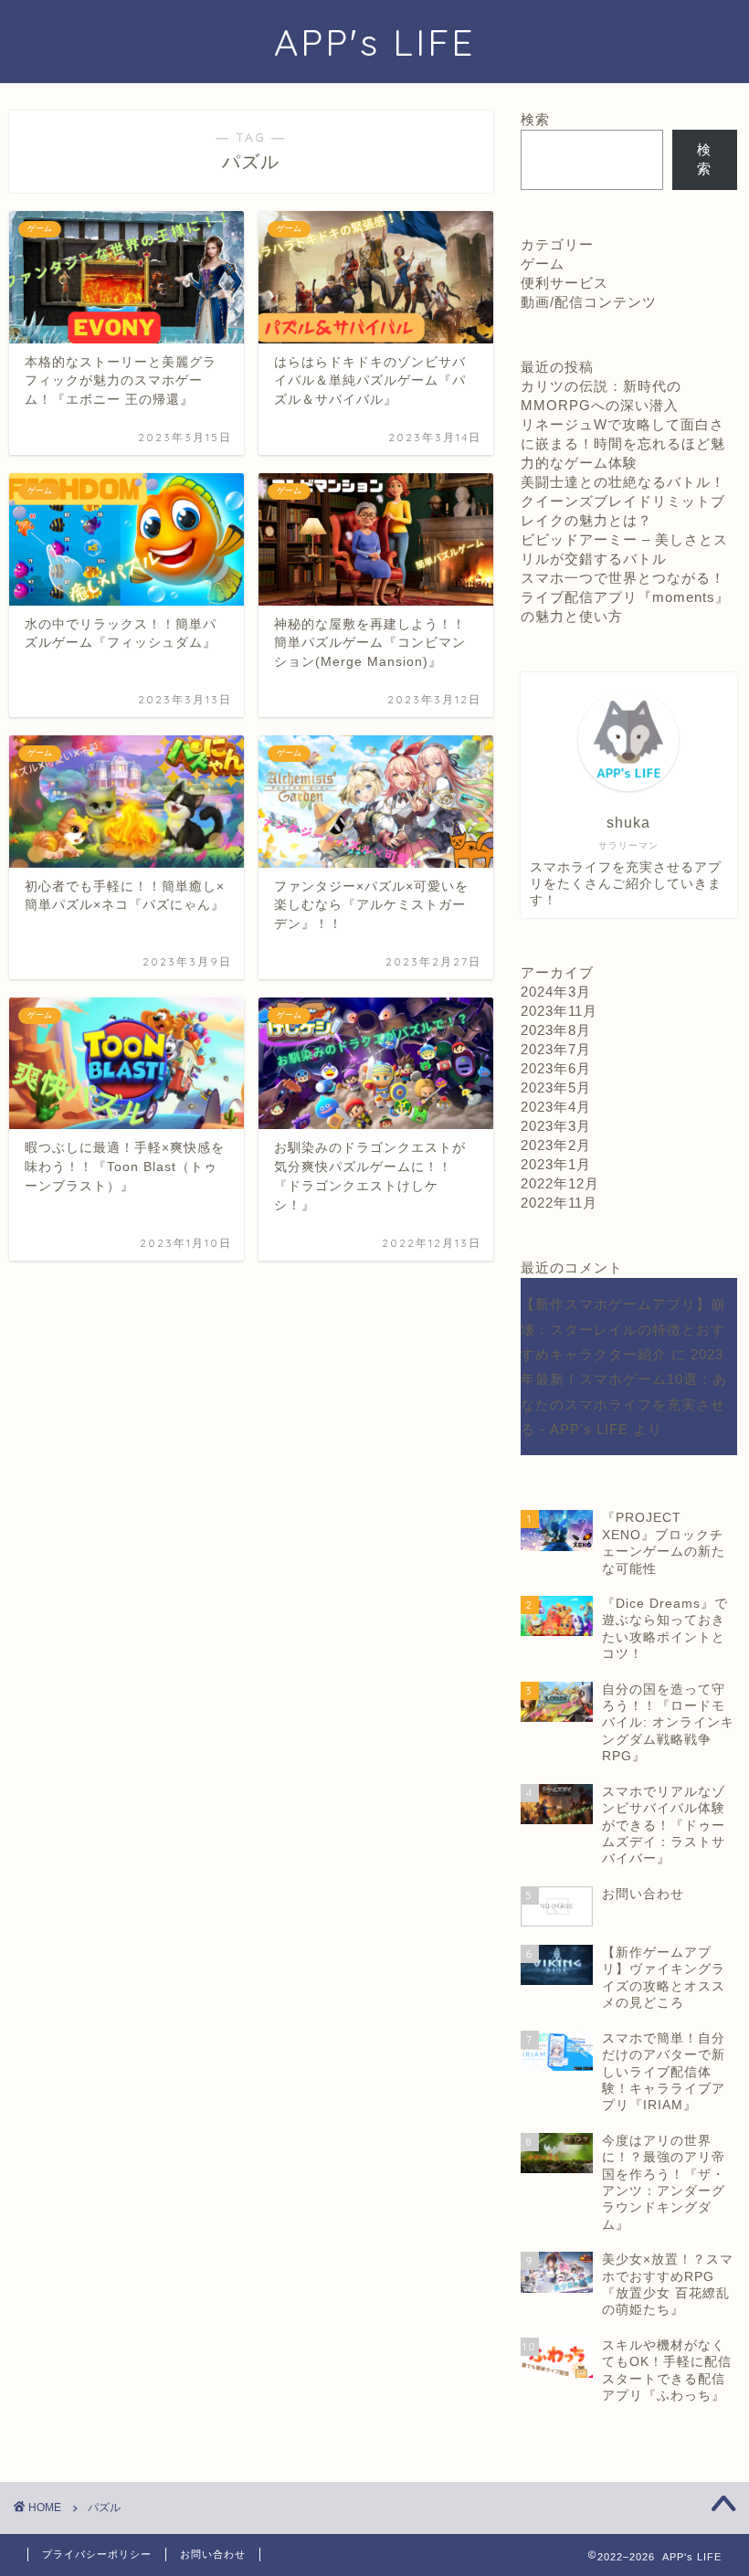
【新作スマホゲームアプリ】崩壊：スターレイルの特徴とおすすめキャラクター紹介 (623, 1329)
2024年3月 (556, 992)
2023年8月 (556, 1030)
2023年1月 (556, 1164)
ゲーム (543, 264)
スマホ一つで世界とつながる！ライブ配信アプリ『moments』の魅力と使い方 (625, 597)
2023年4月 (556, 1107)
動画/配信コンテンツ (589, 302)
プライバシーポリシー (97, 2554)
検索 (535, 119)
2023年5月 (556, 1087)
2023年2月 (556, 1145)
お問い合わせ (213, 2554)
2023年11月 (559, 1011)
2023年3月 (556, 1126)
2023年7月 (556, 1049)
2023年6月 (556, 1068)
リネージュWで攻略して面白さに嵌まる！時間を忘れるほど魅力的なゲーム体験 (623, 443)
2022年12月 (560, 1183)
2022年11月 (559, 1203)
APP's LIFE (374, 42)
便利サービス (564, 283)
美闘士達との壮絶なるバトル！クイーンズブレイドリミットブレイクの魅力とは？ (623, 501)
